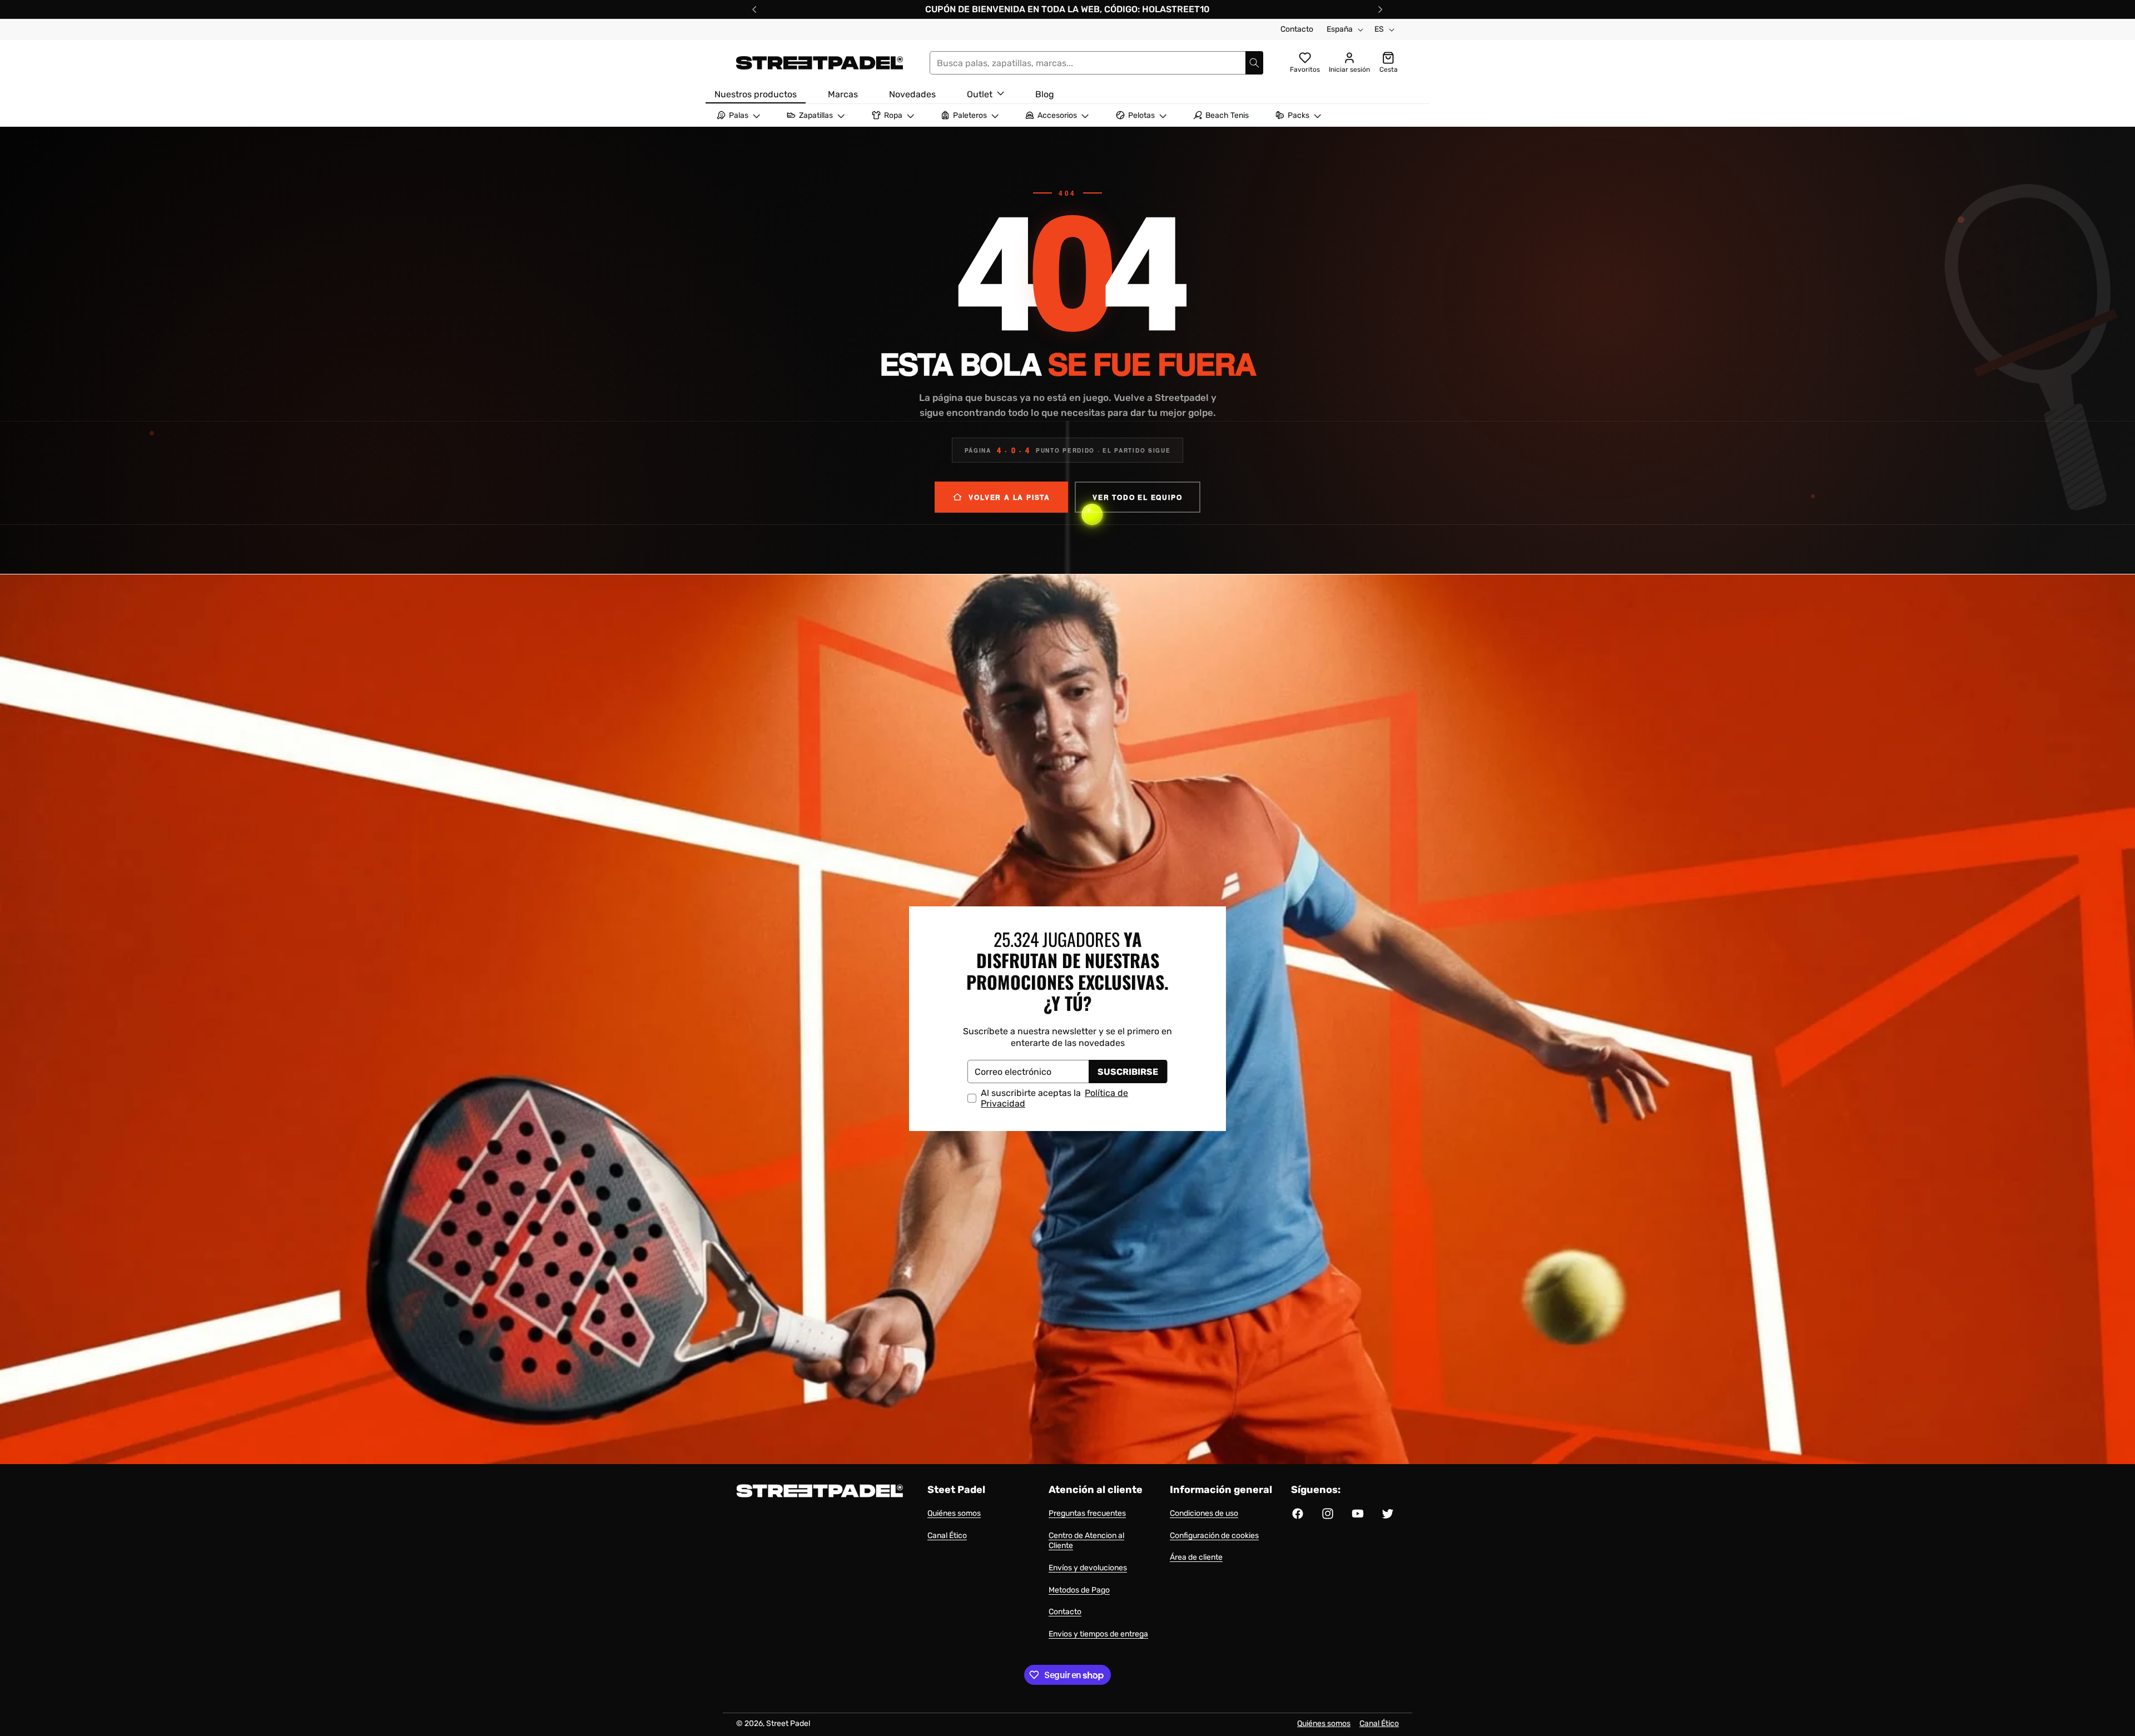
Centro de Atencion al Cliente (1086, 1541)
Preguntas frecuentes (1087, 1513)
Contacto (1297, 29)
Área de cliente (1196, 1557)
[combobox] (1096, 63)
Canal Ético (947, 1536)
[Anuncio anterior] (754, 9)
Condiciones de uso (1204, 1513)
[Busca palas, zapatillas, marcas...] (1254, 63)
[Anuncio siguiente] (1381, 9)
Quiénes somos (954, 1513)
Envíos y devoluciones (1088, 1568)
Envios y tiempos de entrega (1098, 1634)
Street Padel (788, 1723)
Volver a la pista (1009, 497)
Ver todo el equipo (1137, 497)
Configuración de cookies (1214, 1536)
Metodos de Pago (1079, 1590)
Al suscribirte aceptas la (1054, 1098)
